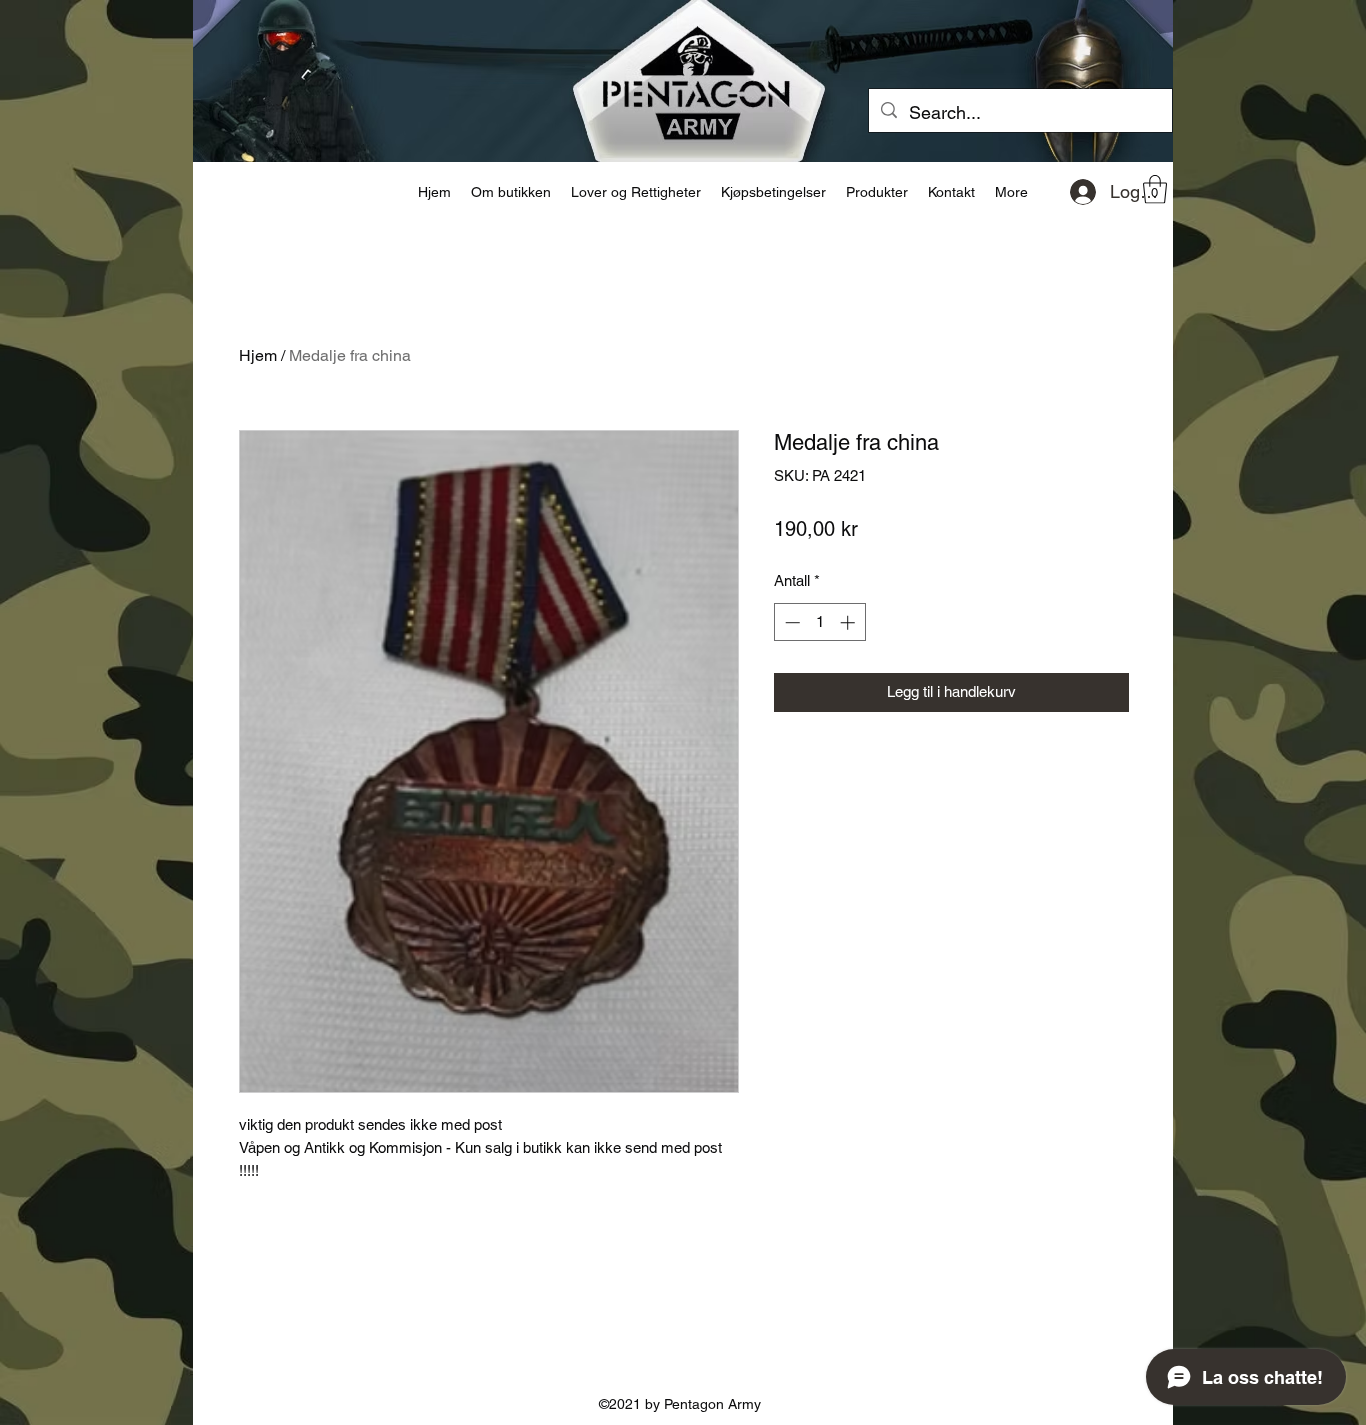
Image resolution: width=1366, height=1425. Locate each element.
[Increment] (849, 622)
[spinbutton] (819, 622)
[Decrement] (790, 622)
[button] (1155, 189)
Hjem (258, 355)
